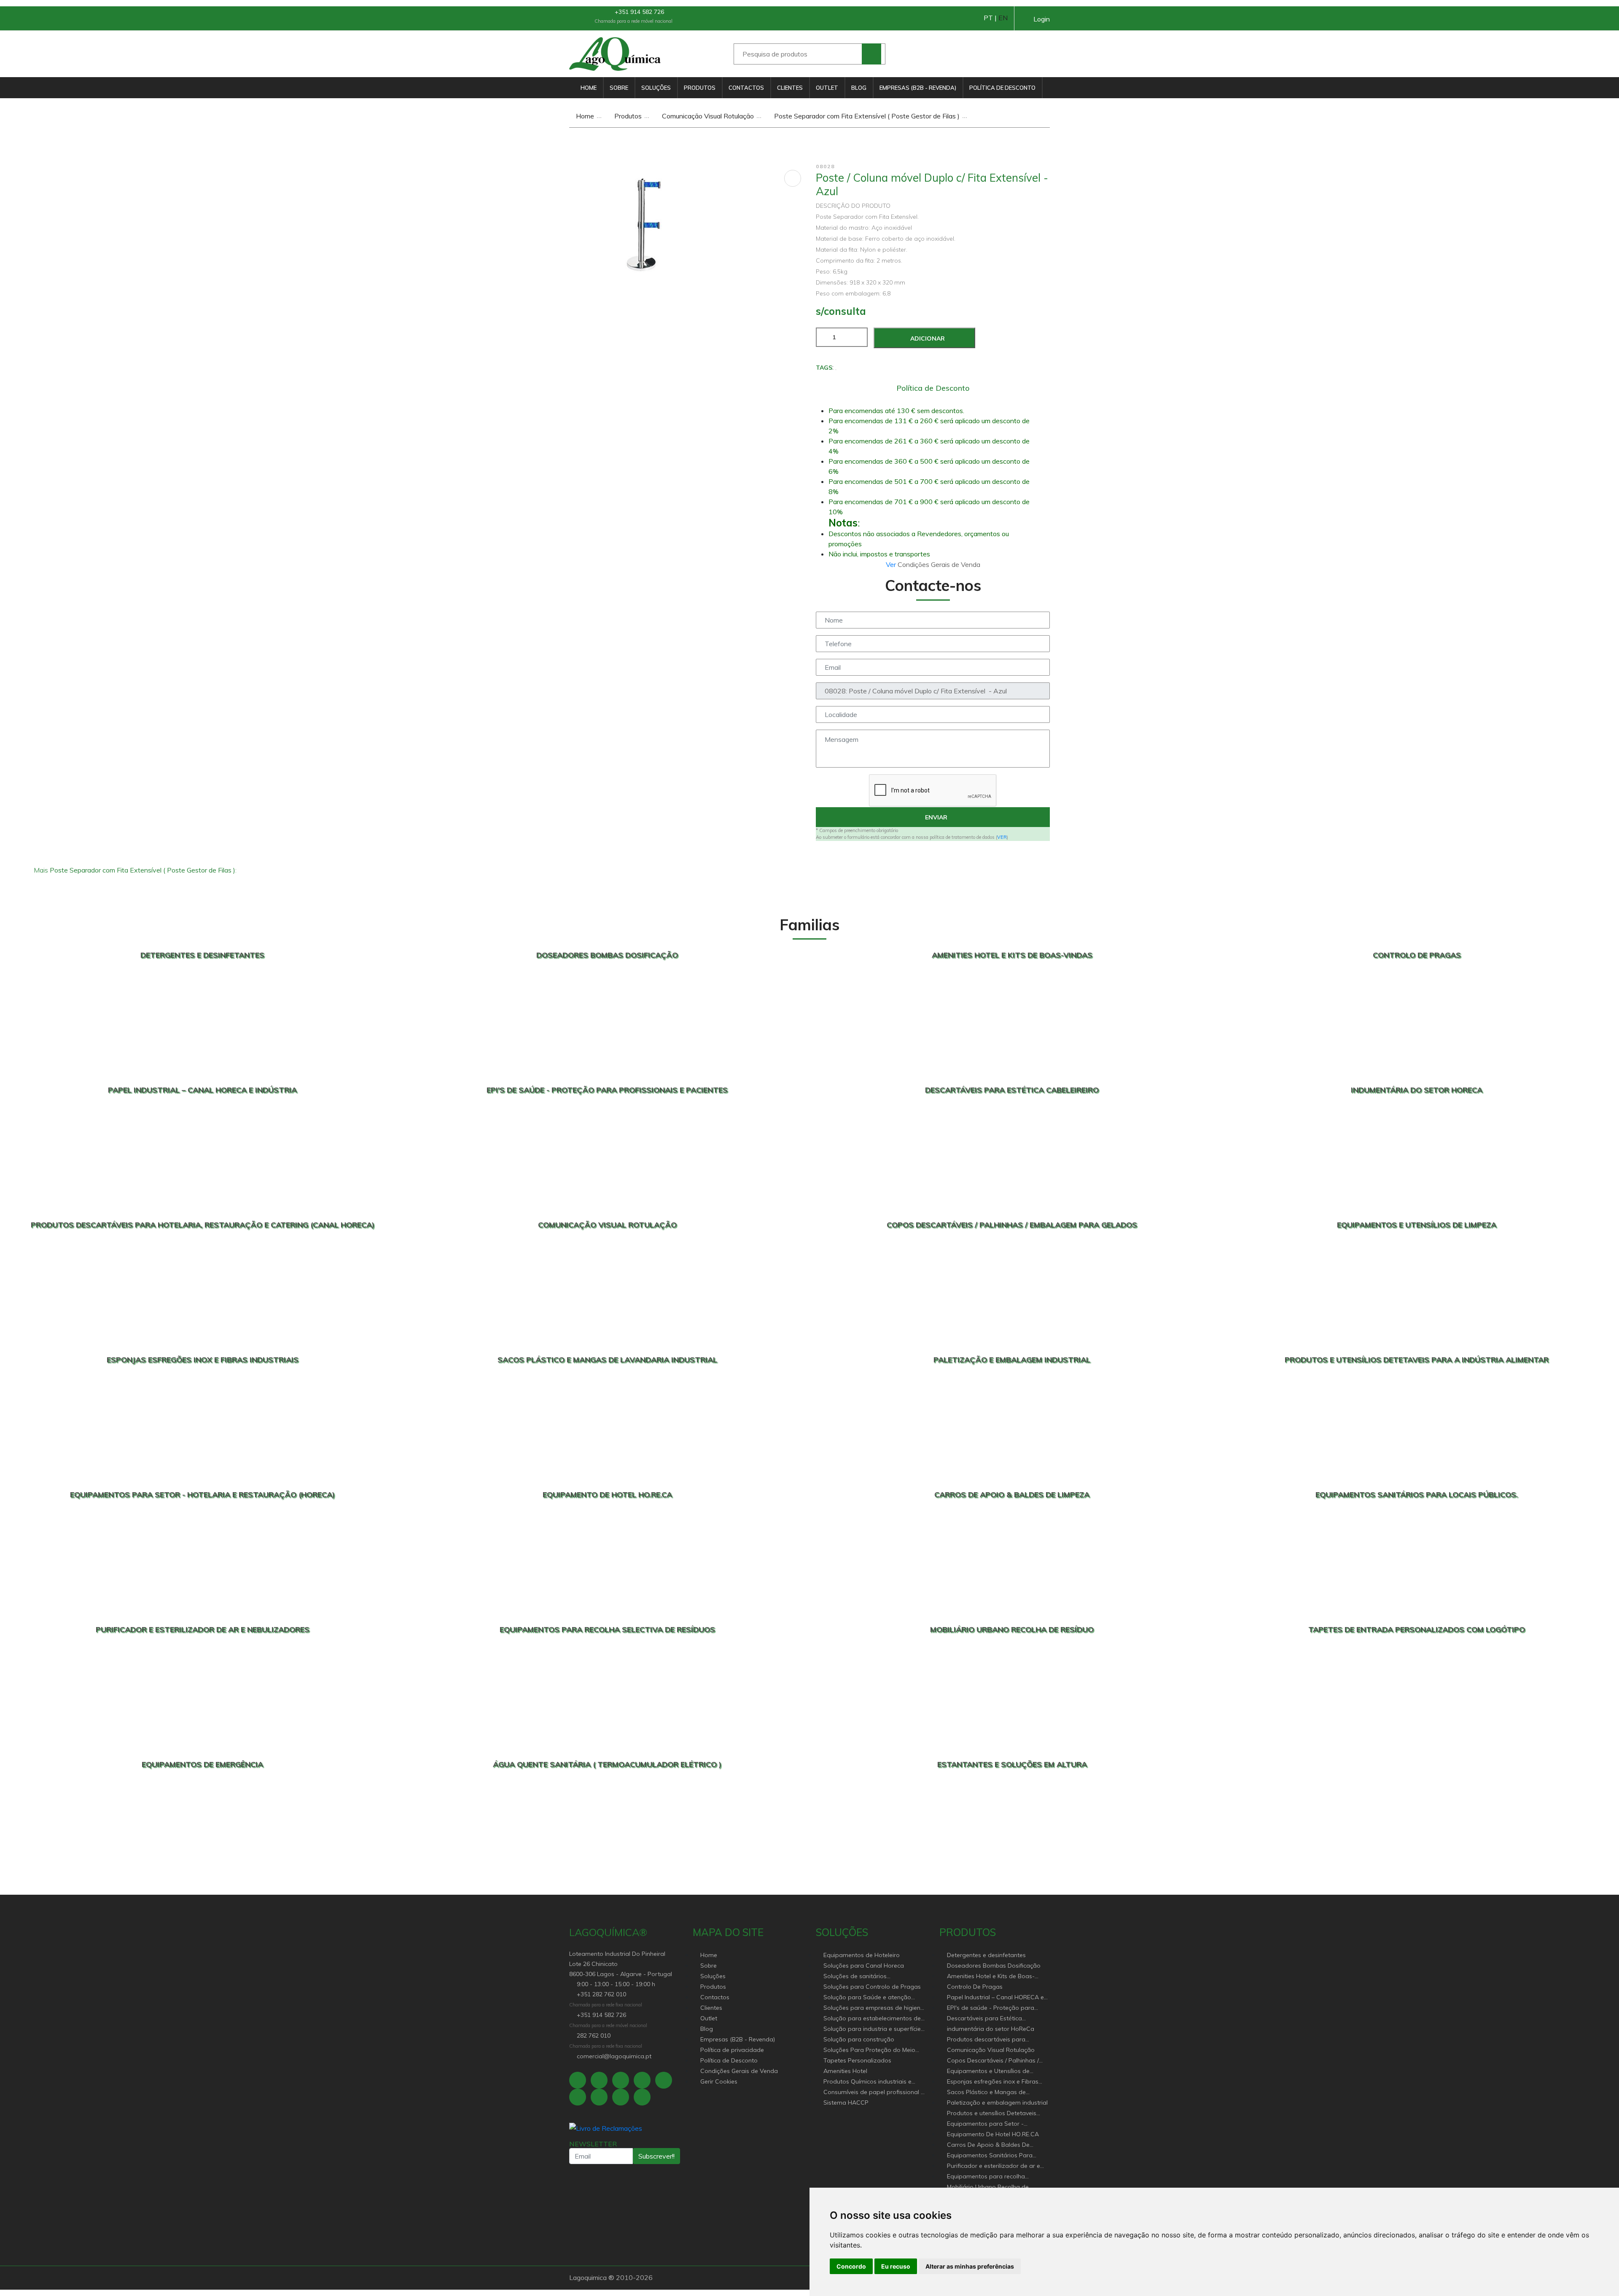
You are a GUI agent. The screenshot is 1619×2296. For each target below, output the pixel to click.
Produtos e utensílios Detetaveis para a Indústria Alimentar (992, 2114)
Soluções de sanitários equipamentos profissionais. (863, 1977)
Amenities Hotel (845, 2071)
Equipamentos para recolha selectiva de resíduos (986, 2177)
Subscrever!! (656, 2156)
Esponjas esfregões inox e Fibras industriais (993, 2082)
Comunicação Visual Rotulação (707, 116)
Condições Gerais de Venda (739, 2071)
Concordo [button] (851, 2266)
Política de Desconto (1002, 88)
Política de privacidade (732, 2050)
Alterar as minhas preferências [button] (970, 2266)
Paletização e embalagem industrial (997, 2103)
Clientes (790, 88)
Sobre (619, 88)
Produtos (700, 88)
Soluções (656, 88)
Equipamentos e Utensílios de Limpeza (988, 2072)
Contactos (746, 88)
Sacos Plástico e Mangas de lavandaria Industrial (986, 2093)
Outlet (827, 88)
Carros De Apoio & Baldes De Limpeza (988, 2145)
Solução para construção (859, 2039)
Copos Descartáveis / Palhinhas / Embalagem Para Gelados (993, 2061)
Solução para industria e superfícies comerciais (874, 2029)
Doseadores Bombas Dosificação (994, 1966)
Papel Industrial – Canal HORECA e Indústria (995, 1998)
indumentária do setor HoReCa (991, 2029)
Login (1042, 19)
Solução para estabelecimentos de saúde (872, 2019)
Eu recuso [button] (896, 2266)
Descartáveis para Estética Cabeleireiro (984, 2019)
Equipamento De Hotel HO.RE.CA (993, 2134)
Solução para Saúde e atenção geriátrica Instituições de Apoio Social (867, 1998)
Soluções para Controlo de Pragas (872, 1987)
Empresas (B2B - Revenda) (918, 88)
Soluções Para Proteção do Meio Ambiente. (869, 2050)
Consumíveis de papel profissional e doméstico (874, 2093)
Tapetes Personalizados (857, 2060)
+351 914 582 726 (639, 12)
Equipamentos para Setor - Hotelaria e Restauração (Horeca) (994, 2124)
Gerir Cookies (719, 2081)
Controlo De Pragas (975, 1987)
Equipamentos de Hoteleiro (862, 1955)
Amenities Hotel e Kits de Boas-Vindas (991, 1977)
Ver (892, 564)
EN (1003, 18)
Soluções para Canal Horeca (864, 1966)
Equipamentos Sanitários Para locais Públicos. (990, 2156)
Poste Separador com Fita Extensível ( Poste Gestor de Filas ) (866, 116)
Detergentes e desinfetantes (986, 1955)
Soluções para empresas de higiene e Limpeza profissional (874, 2008)
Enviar (935, 817)
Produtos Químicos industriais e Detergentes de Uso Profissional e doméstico (871, 2082)
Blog (859, 88)
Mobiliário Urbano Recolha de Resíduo (988, 2187)
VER (1002, 837)
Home (589, 88)
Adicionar (927, 338)
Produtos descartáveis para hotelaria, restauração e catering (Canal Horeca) (993, 2040)
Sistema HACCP (846, 2103)
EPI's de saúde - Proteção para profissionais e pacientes (991, 2008)
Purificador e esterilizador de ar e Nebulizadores (994, 2166)
